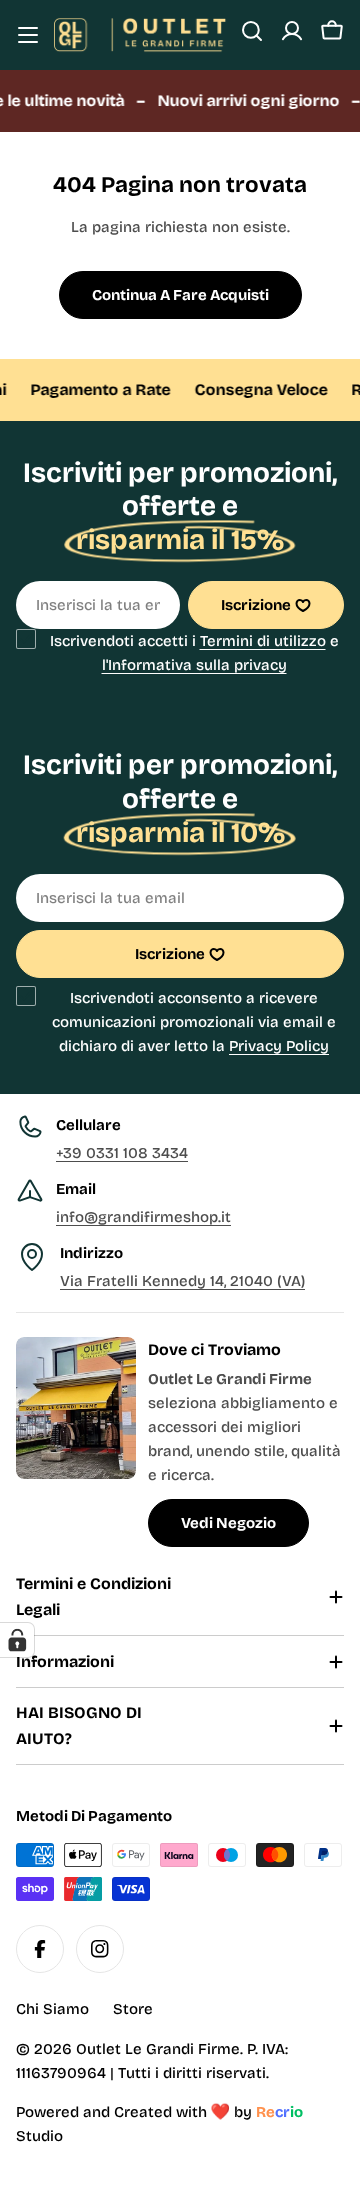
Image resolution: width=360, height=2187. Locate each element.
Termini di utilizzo (263, 641)
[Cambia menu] (28, 35)
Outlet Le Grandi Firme (158, 2049)
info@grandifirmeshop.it (143, 1217)
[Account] (292, 31)
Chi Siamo (52, 2009)
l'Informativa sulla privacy (194, 665)
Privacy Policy (279, 1046)
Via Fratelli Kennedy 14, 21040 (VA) (182, 1281)
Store (133, 2009)
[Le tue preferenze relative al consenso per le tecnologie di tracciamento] (17, 1640)
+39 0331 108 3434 (122, 1153)
